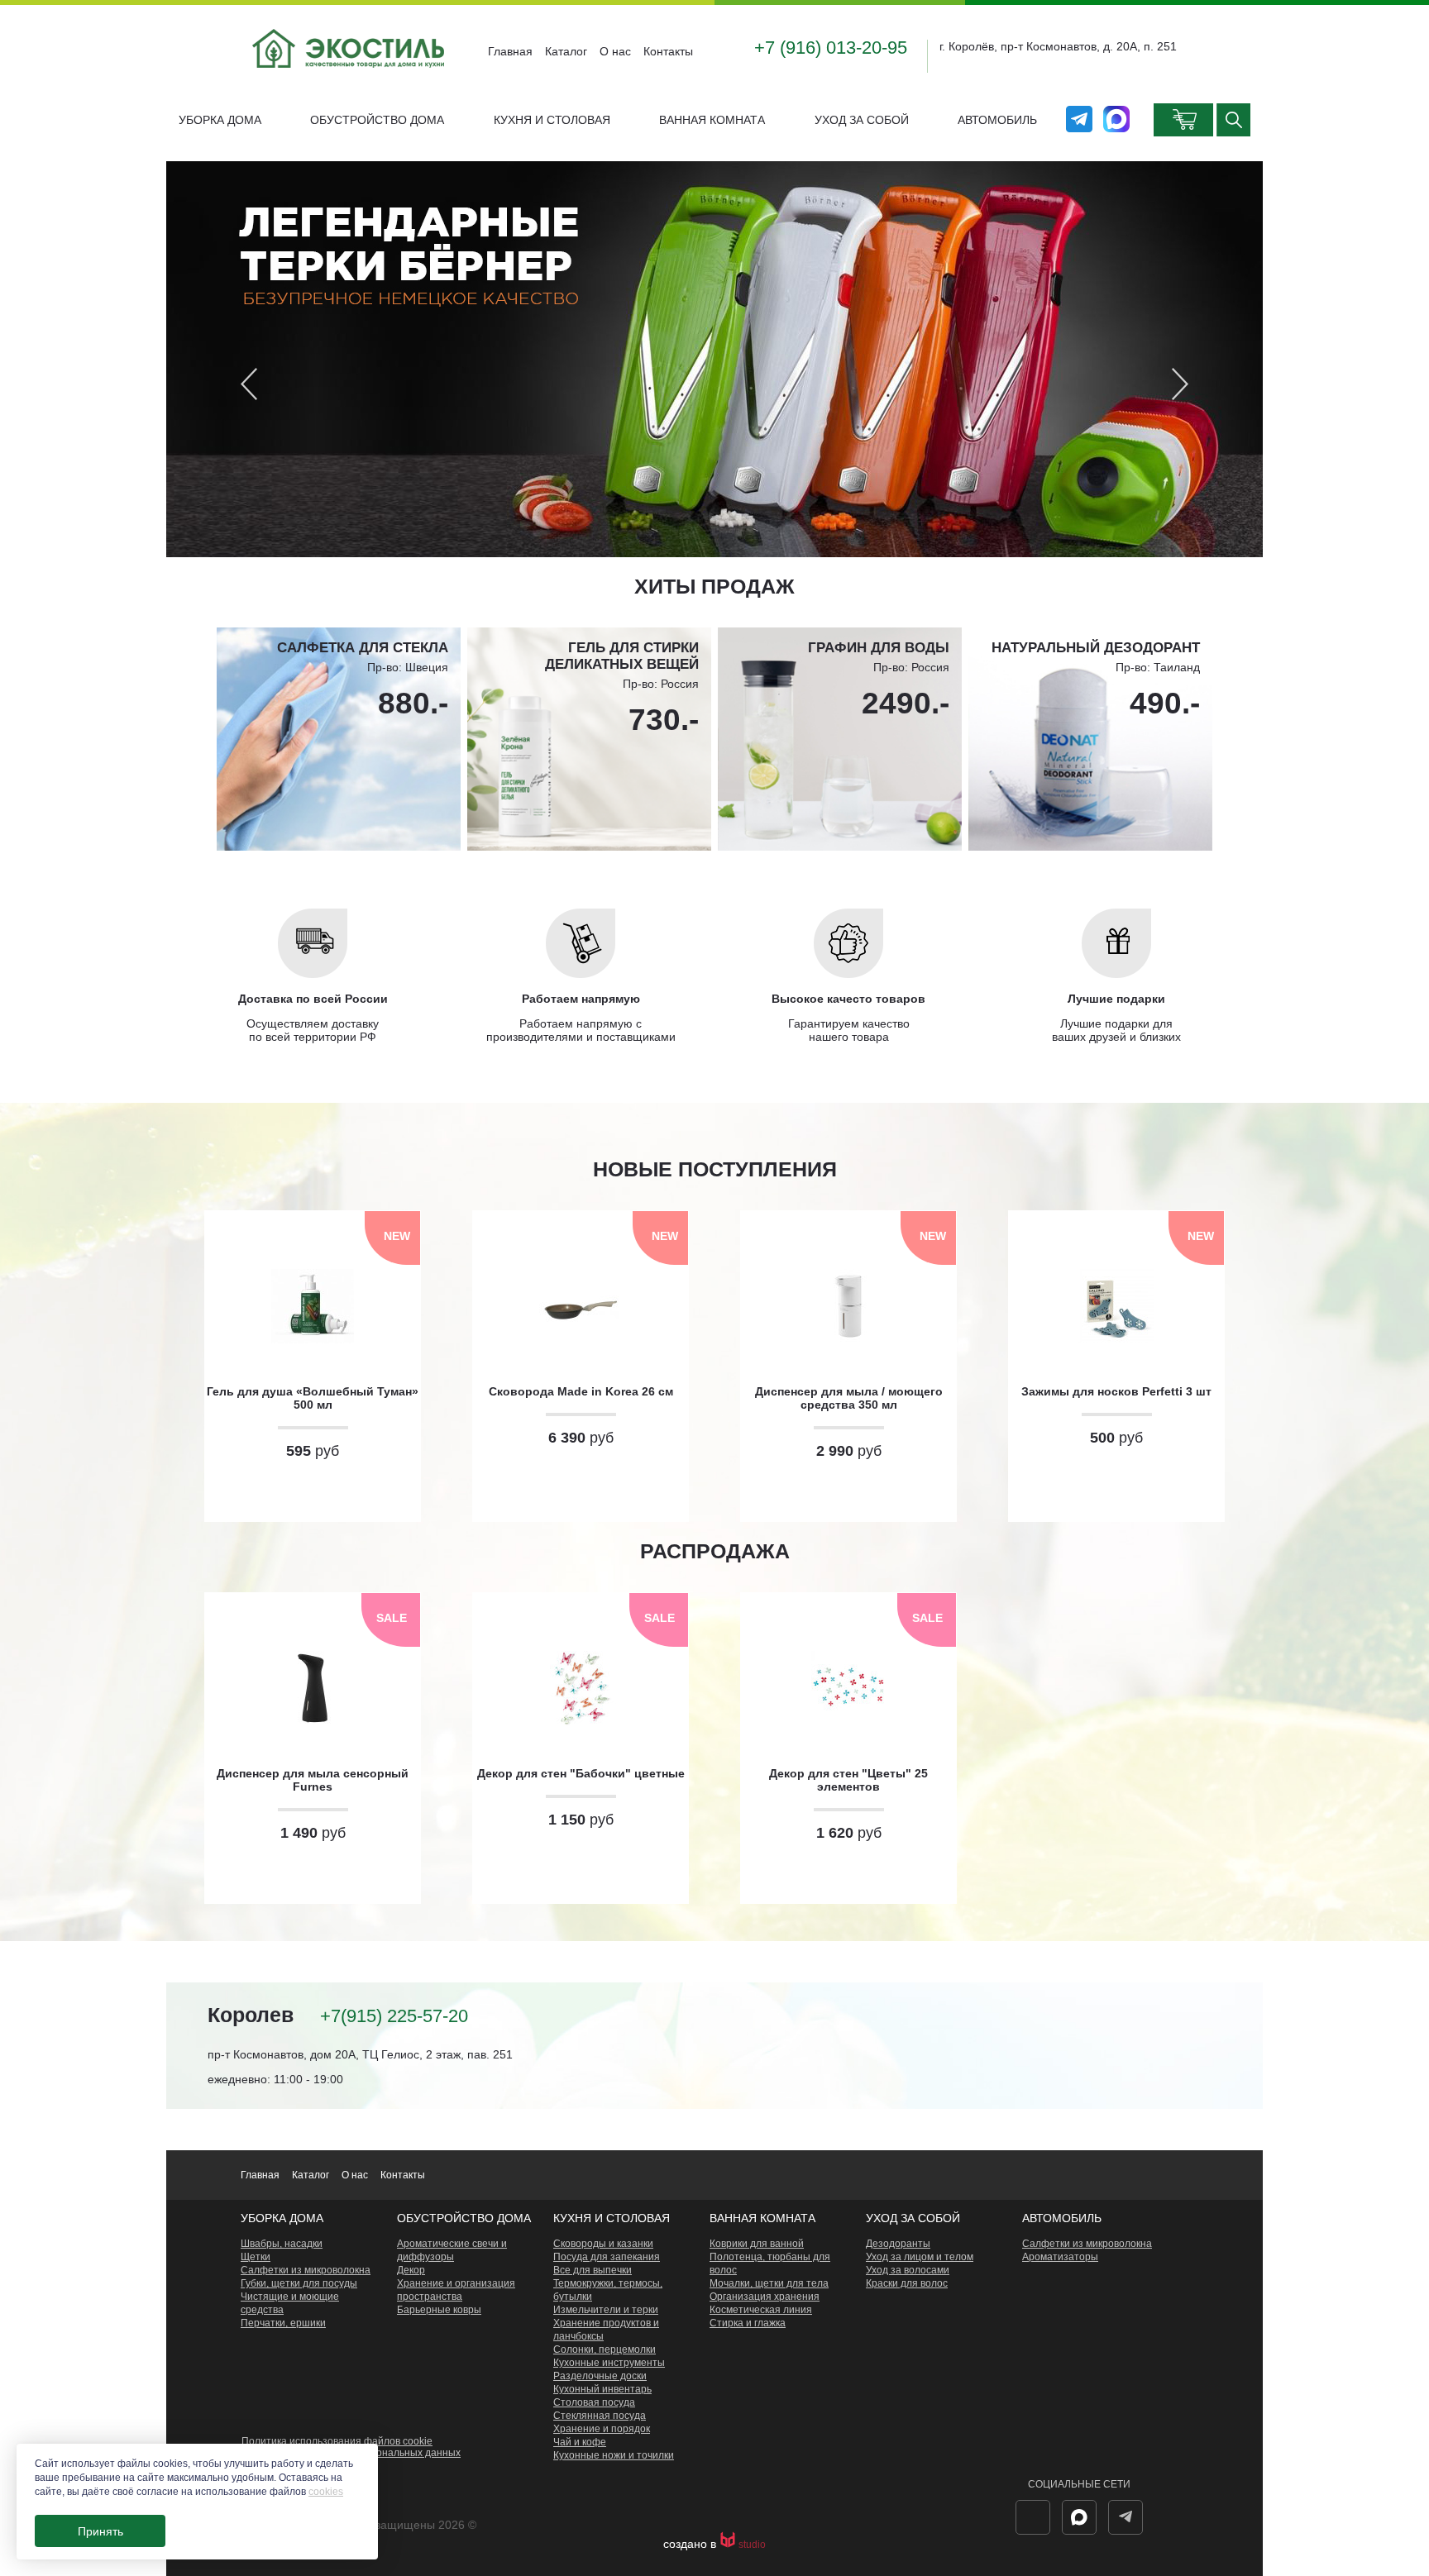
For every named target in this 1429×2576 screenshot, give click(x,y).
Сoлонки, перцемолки (605, 2349)
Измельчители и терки (606, 2310)
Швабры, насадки (282, 2244)
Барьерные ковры (439, 2310)
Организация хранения (765, 2297)
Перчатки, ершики (283, 2323)
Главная (510, 51)
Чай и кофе (580, 2442)
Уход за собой (862, 120)
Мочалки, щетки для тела (769, 2283)
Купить (313, 1492)
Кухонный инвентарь (602, 2389)
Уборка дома (220, 120)
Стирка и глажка (748, 2323)
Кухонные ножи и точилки (614, 2455)
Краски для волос (907, 2283)
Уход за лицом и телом (920, 2257)
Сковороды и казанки (603, 2244)
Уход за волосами (908, 2270)
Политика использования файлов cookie (337, 2441)
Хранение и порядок (602, 2429)
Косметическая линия (761, 2310)
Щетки (256, 2257)
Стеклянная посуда (600, 2416)
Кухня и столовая (552, 120)
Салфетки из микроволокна (306, 2270)
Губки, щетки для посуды (299, 2283)
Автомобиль (997, 120)
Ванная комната (712, 120)
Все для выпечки (593, 2270)
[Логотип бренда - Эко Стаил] (350, 81)
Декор (411, 2270)
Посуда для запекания (607, 2257)
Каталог (566, 51)
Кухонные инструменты (609, 2363)
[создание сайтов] (729, 2545)
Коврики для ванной (757, 2244)
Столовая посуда (594, 2402)
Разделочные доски (600, 2376)
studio (752, 2545)
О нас (615, 51)
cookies (326, 2492)
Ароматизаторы (1060, 2257)
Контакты (668, 51)
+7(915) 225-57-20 (394, 2016)
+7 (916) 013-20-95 (831, 48)
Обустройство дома (377, 120)
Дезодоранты (898, 2244)
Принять (100, 2531)
